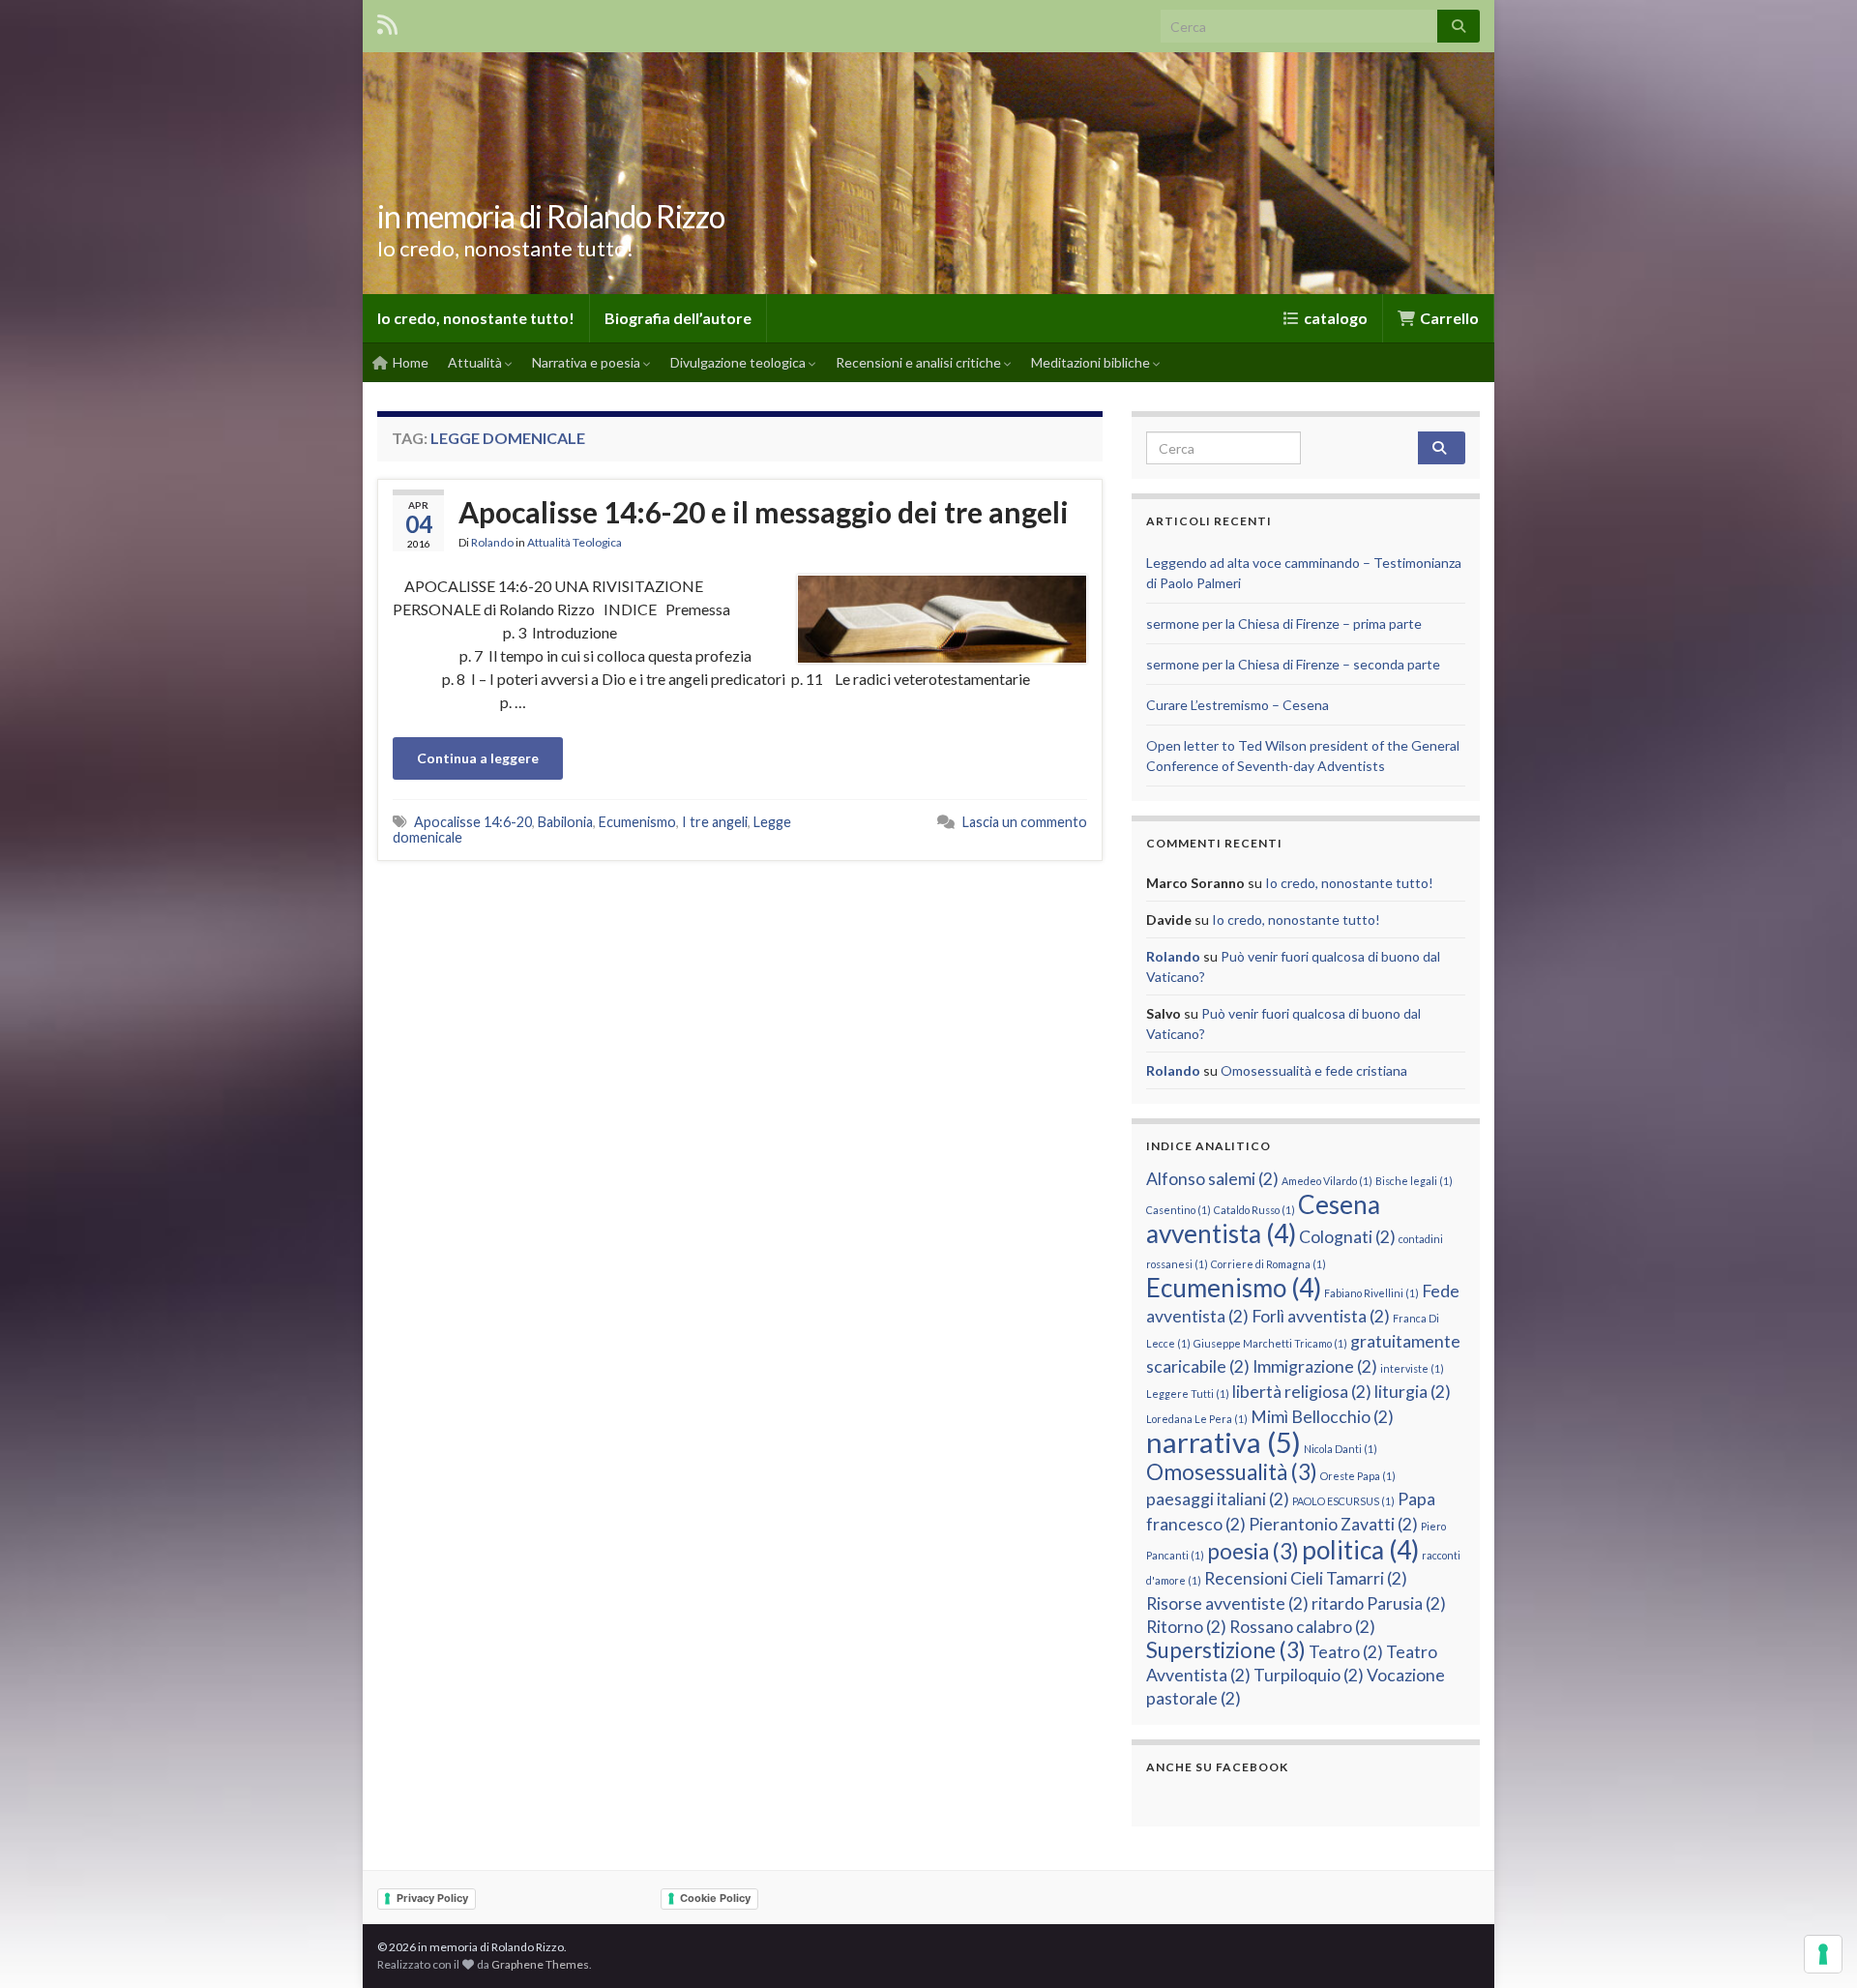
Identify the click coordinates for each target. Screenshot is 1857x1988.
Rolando (492, 542)
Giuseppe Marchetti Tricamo (1270, 1343)
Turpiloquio (1309, 1675)
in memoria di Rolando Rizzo (551, 216)
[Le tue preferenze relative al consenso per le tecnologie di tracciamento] (1823, 1954)
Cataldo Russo (1254, 1210)
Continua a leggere (478, 758)
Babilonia (565, 822)
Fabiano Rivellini (1371, 1293)
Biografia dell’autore (678, 318)
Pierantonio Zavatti (1333, 1524)
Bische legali (1414, 1181)
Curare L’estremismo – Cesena (1238, 705)
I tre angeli (715, 822)
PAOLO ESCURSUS (1343, 1501)
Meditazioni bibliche (1092, 362)
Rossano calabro (1302, 1627)
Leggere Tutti (1188, 1394)
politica (1360, 1550)
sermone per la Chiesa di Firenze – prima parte (1284, 623)
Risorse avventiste (1227, 1603)
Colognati (1347, 1237)
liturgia (1413, 1392)
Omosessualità (1232, 1472)
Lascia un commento (1025, 822)
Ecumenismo (637, 822)
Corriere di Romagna (1268, 1264)
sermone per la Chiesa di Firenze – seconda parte (1293, 664)
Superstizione (1226, 1650)
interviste (1412, 1368)
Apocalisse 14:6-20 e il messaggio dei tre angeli (764, 512)
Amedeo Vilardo (1327, 1181)
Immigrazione (1315, 1366)
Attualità (476, 362)
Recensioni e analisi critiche (920, 362)
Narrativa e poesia (588, 362)
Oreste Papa (1358, 1476)
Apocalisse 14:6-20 (473, 822)
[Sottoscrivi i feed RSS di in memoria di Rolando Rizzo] (387, 21)
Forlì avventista (1321, 1316)
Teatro (1346, 1652)
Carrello (1448, 318)
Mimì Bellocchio (1322, 1417)
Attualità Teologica (575, 542)
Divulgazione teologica (739, 362)
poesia (1253, 1551)
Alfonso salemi (1212, 1179)
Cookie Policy (715, 1898)
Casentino (1179, 1210)
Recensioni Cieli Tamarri (1306, 1578)
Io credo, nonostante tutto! (476, 318)
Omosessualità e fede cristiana (1314, 1070)
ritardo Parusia (1379, 1603)
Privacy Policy (432, 1898)
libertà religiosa (1302, 1392)
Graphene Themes (540, 1964)
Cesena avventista (1263, 1219)
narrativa (1223, 1442)
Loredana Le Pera (1197, 1419)
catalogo (1334, 318)
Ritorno (1186, 1627)
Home (409, 362)
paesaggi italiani (1218, 1499)
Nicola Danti (1341, 1449)
